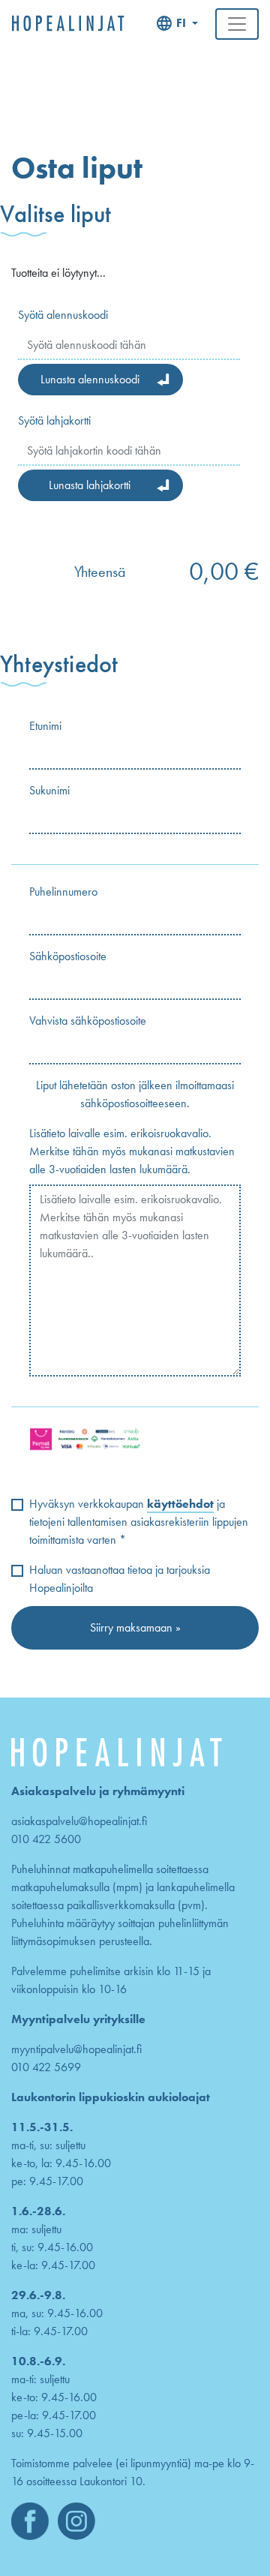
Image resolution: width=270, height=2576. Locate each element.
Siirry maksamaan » (135, 1627)
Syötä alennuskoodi (63, 315)
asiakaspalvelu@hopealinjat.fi (79, 1821)
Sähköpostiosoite (68, 956)
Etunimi (45, 726)
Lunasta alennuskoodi (90, 379)
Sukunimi (49, 790)
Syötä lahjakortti (54, 420)
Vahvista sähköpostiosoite (88, 1021)
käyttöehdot (180, 1504)
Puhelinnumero (63, 892)
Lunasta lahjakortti (90, 485)
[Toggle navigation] (237, 24)
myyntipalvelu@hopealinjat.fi (76, 2049)
